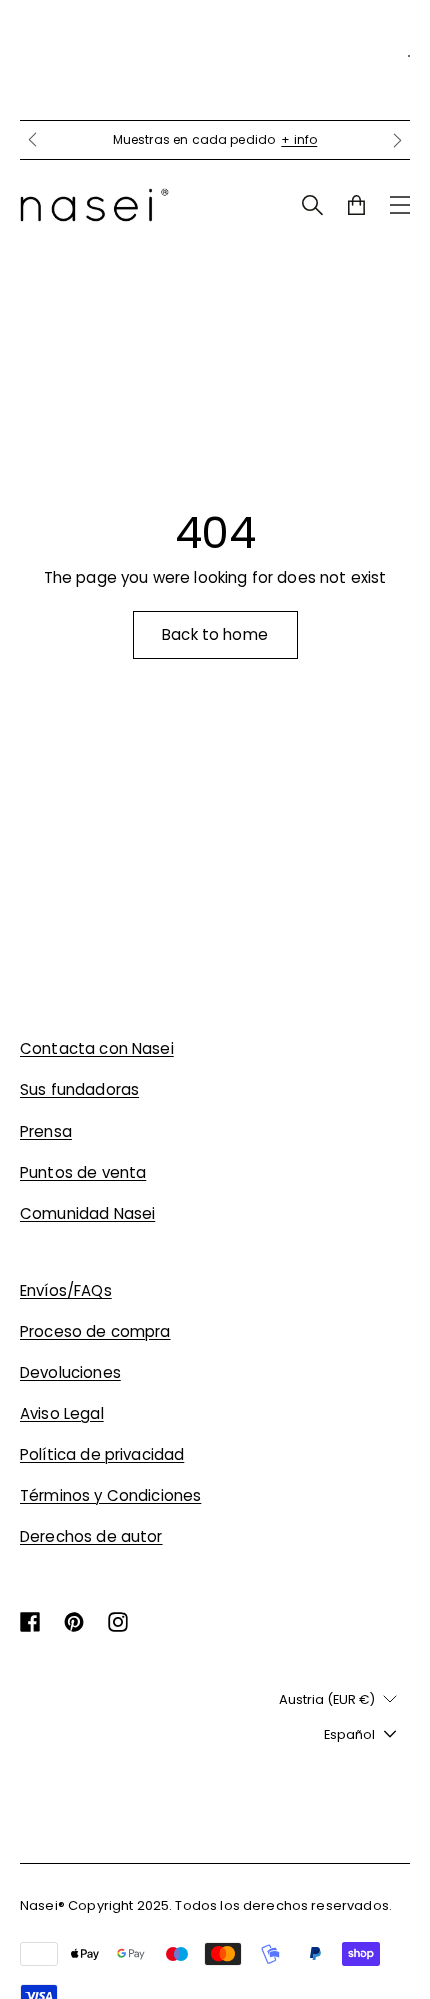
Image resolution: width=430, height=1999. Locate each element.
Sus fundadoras (79, 1089)
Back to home (215, 634)
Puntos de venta (83, 1172)
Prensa (46, 1131)
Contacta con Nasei (97, 1048)
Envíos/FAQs (66, 1290)
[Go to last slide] (32, 140)
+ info (299, 139)
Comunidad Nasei (87, 1213)
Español (349, 1734)
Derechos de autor (91, 1536)
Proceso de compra (95, 1331)
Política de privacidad (102, 1454)
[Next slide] (398, 140)
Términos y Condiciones (110, 1495)
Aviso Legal (62, 1413)
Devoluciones (70, 1372)
